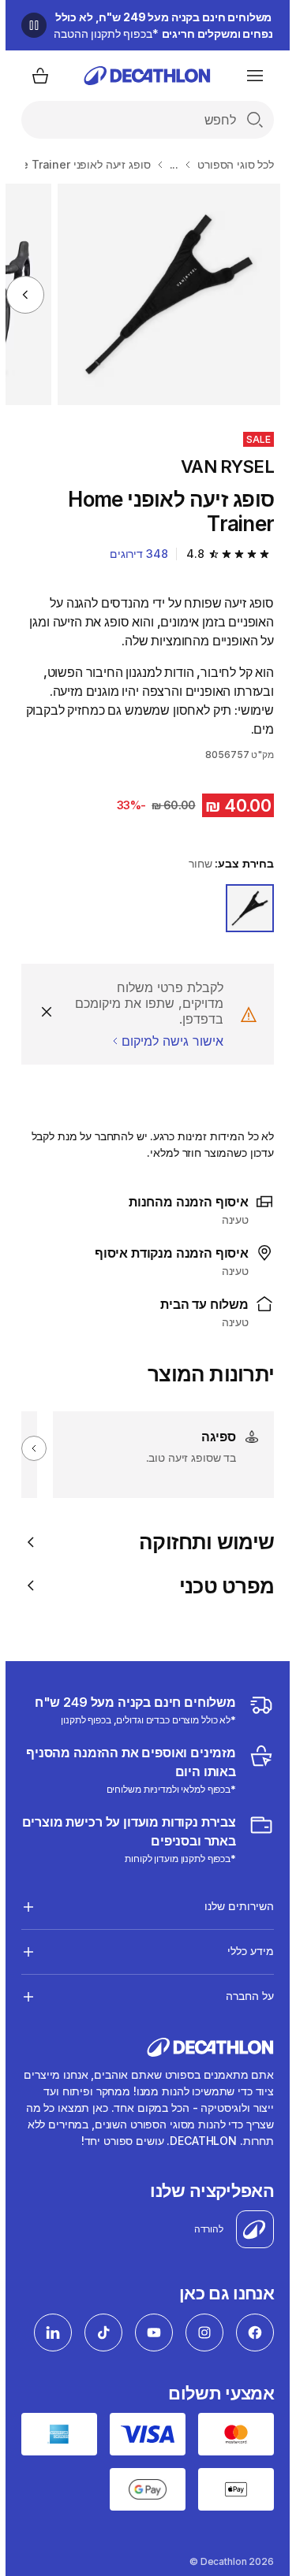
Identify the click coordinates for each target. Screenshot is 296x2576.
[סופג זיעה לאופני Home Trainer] (163, 294)
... (169, 164)
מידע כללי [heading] (245, 1951)
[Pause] (28, 25)
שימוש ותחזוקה (201, 1542)
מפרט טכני (221, 1586)
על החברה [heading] (244, 1996)
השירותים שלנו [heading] (234, 1906)
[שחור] (244, 908)
